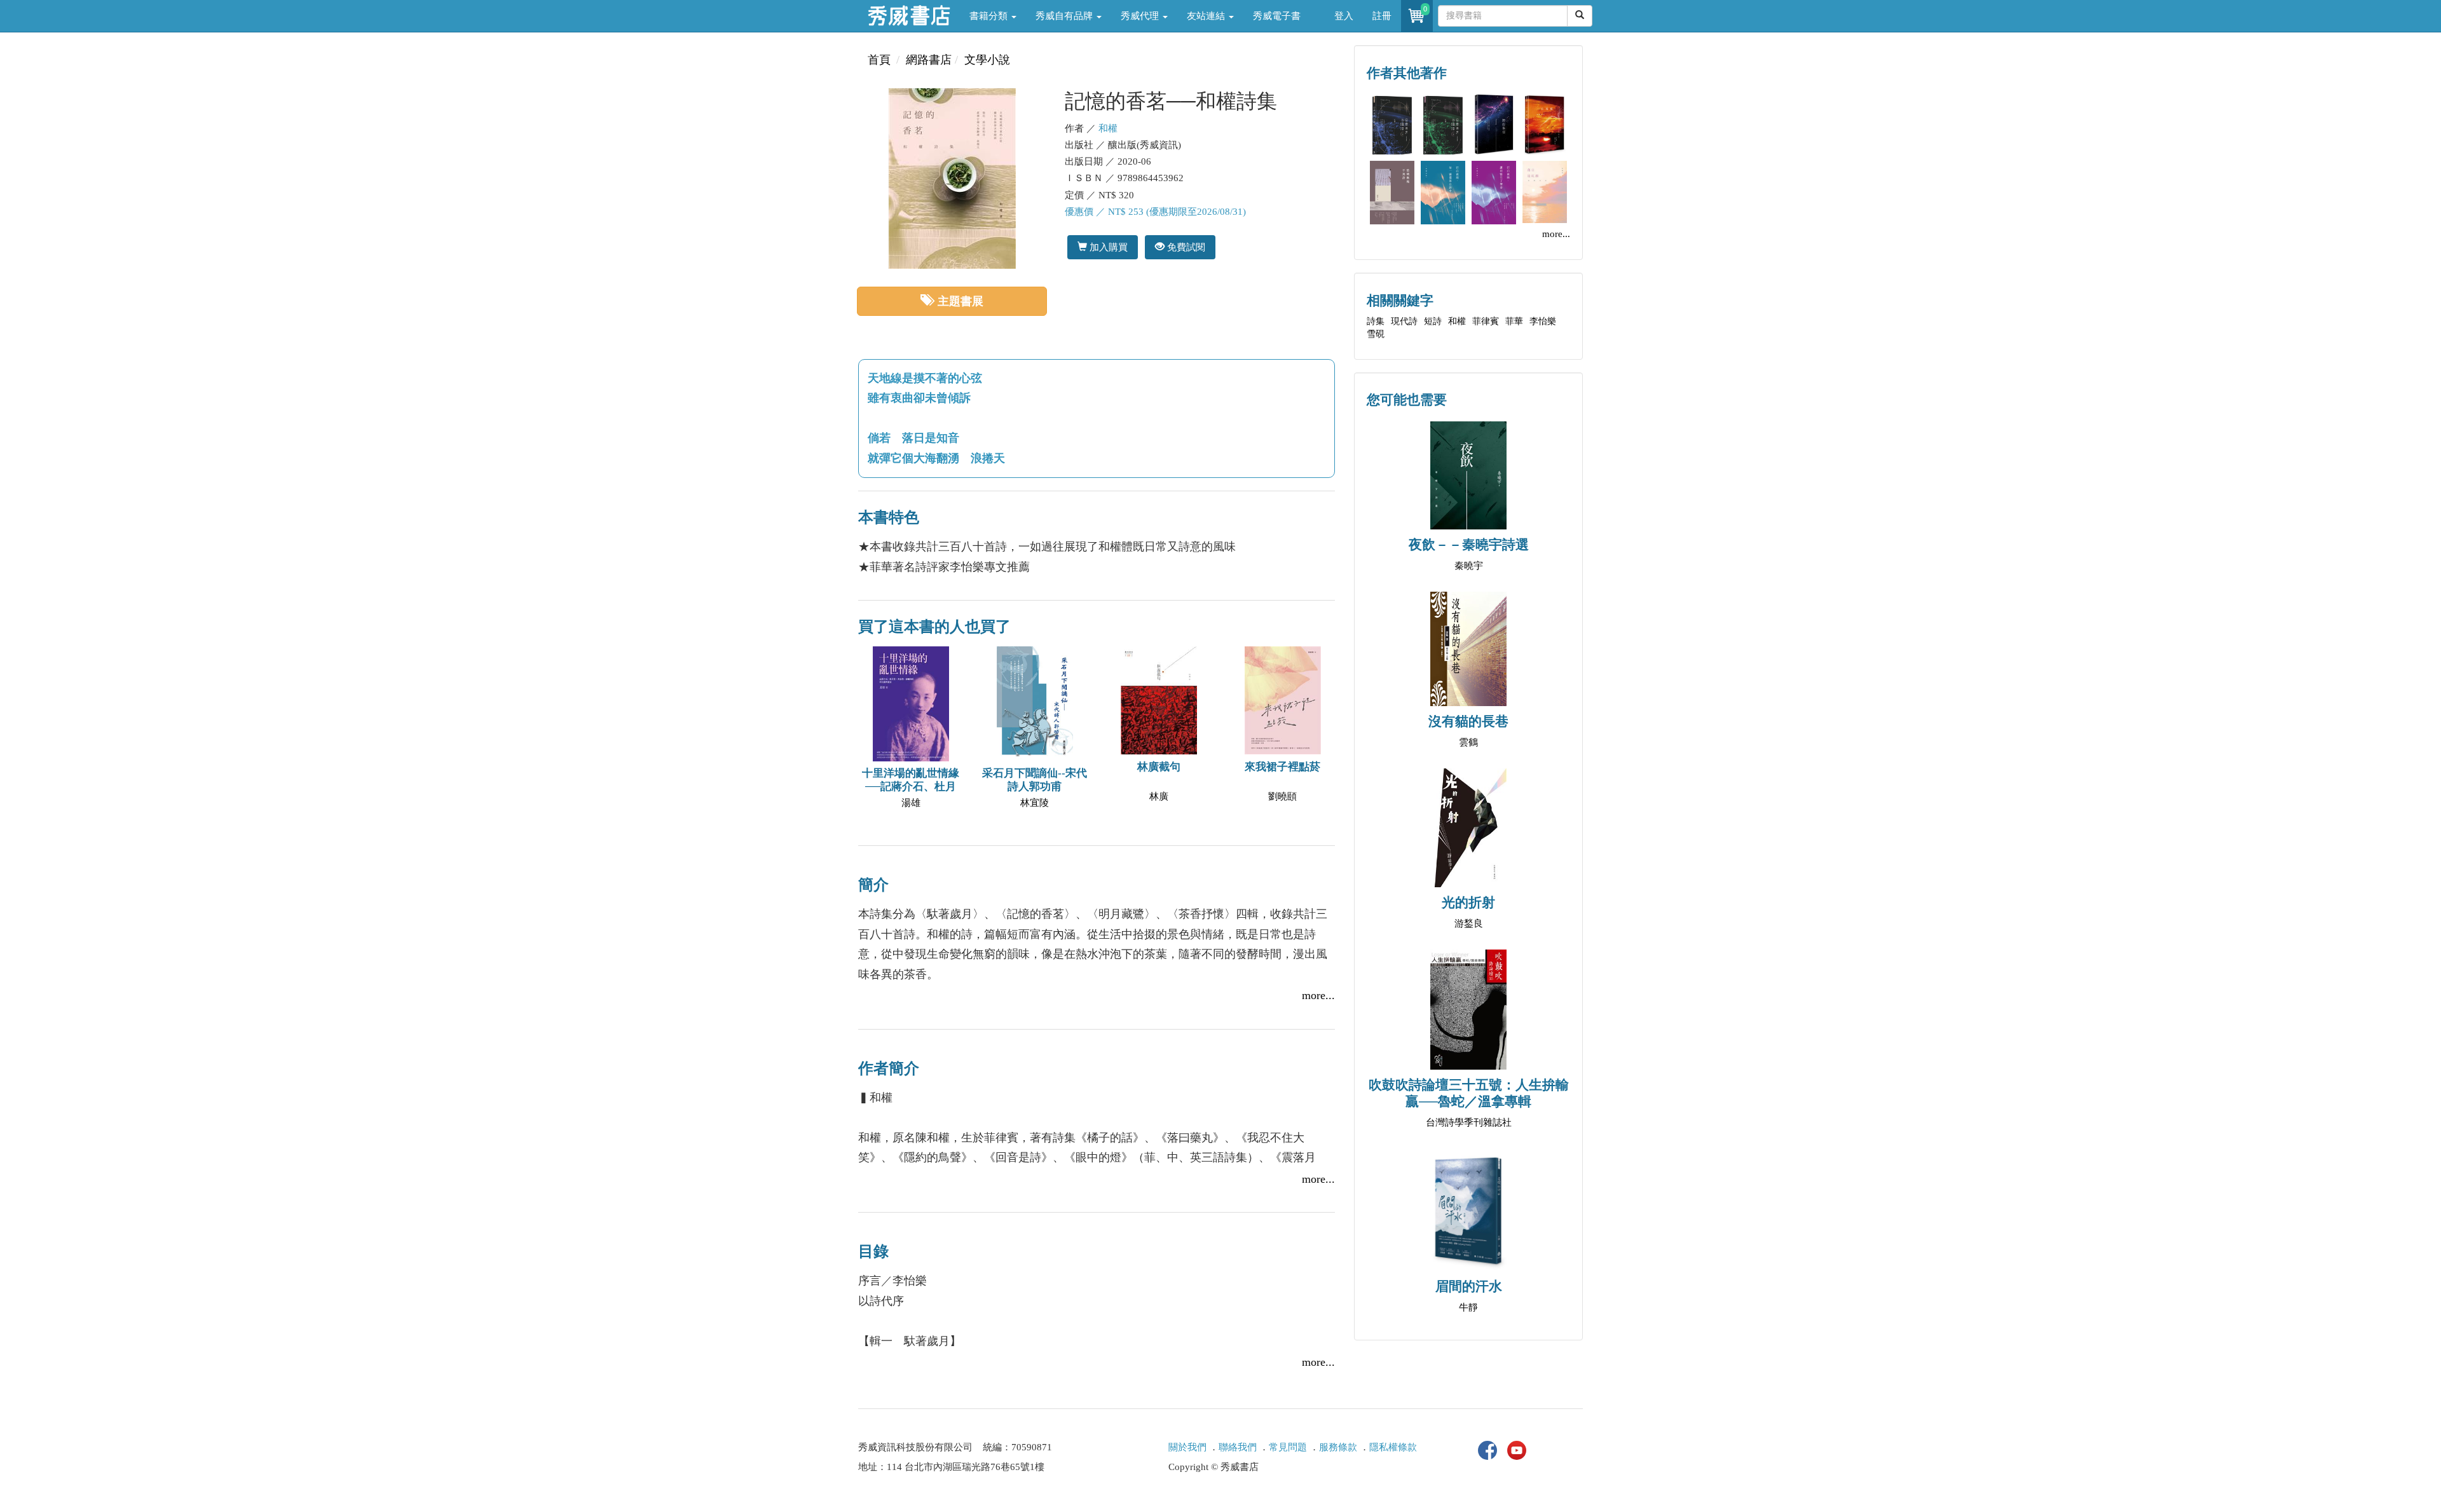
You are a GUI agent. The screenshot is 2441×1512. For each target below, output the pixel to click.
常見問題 (1288, 1447)
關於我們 (1187, 1447)
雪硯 (1376, 334)
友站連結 (1207, 16)
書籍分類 (990, 16)
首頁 (879, 60)
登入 (1344, 16)
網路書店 (929, 60)
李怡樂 (1543, 321)
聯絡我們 (1238, 1447)
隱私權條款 (1393, 1447)
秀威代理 (1141, 16)
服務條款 (1338, 1447)
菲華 (1514, 321)
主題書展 (961, 301)
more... (1318, 995)
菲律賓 (1486, 321)
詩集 (1376, 321)
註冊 (1382, 16)
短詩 (1433, 321)
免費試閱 (1185, 247)
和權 (1108, 128)
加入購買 (1107, 247)
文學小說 (987, 60)
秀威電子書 (1277, 16)
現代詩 (1404, 321)
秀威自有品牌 (1065, 16)
